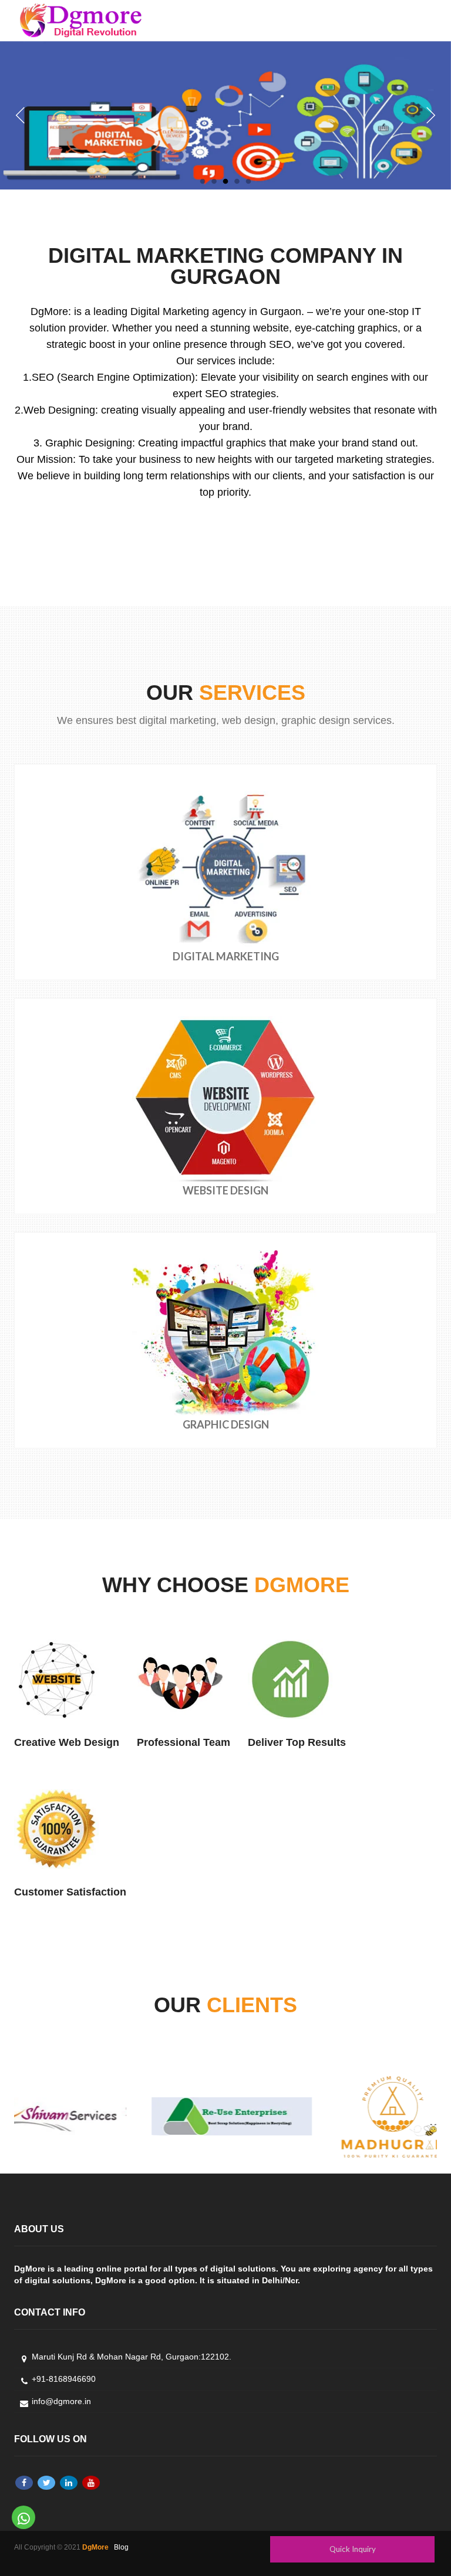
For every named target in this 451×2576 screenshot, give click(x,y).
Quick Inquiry (353, 2549)
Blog (121, 2547)
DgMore (95, 2547)
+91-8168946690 (64, 2379)
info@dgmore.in (61, 2401)
